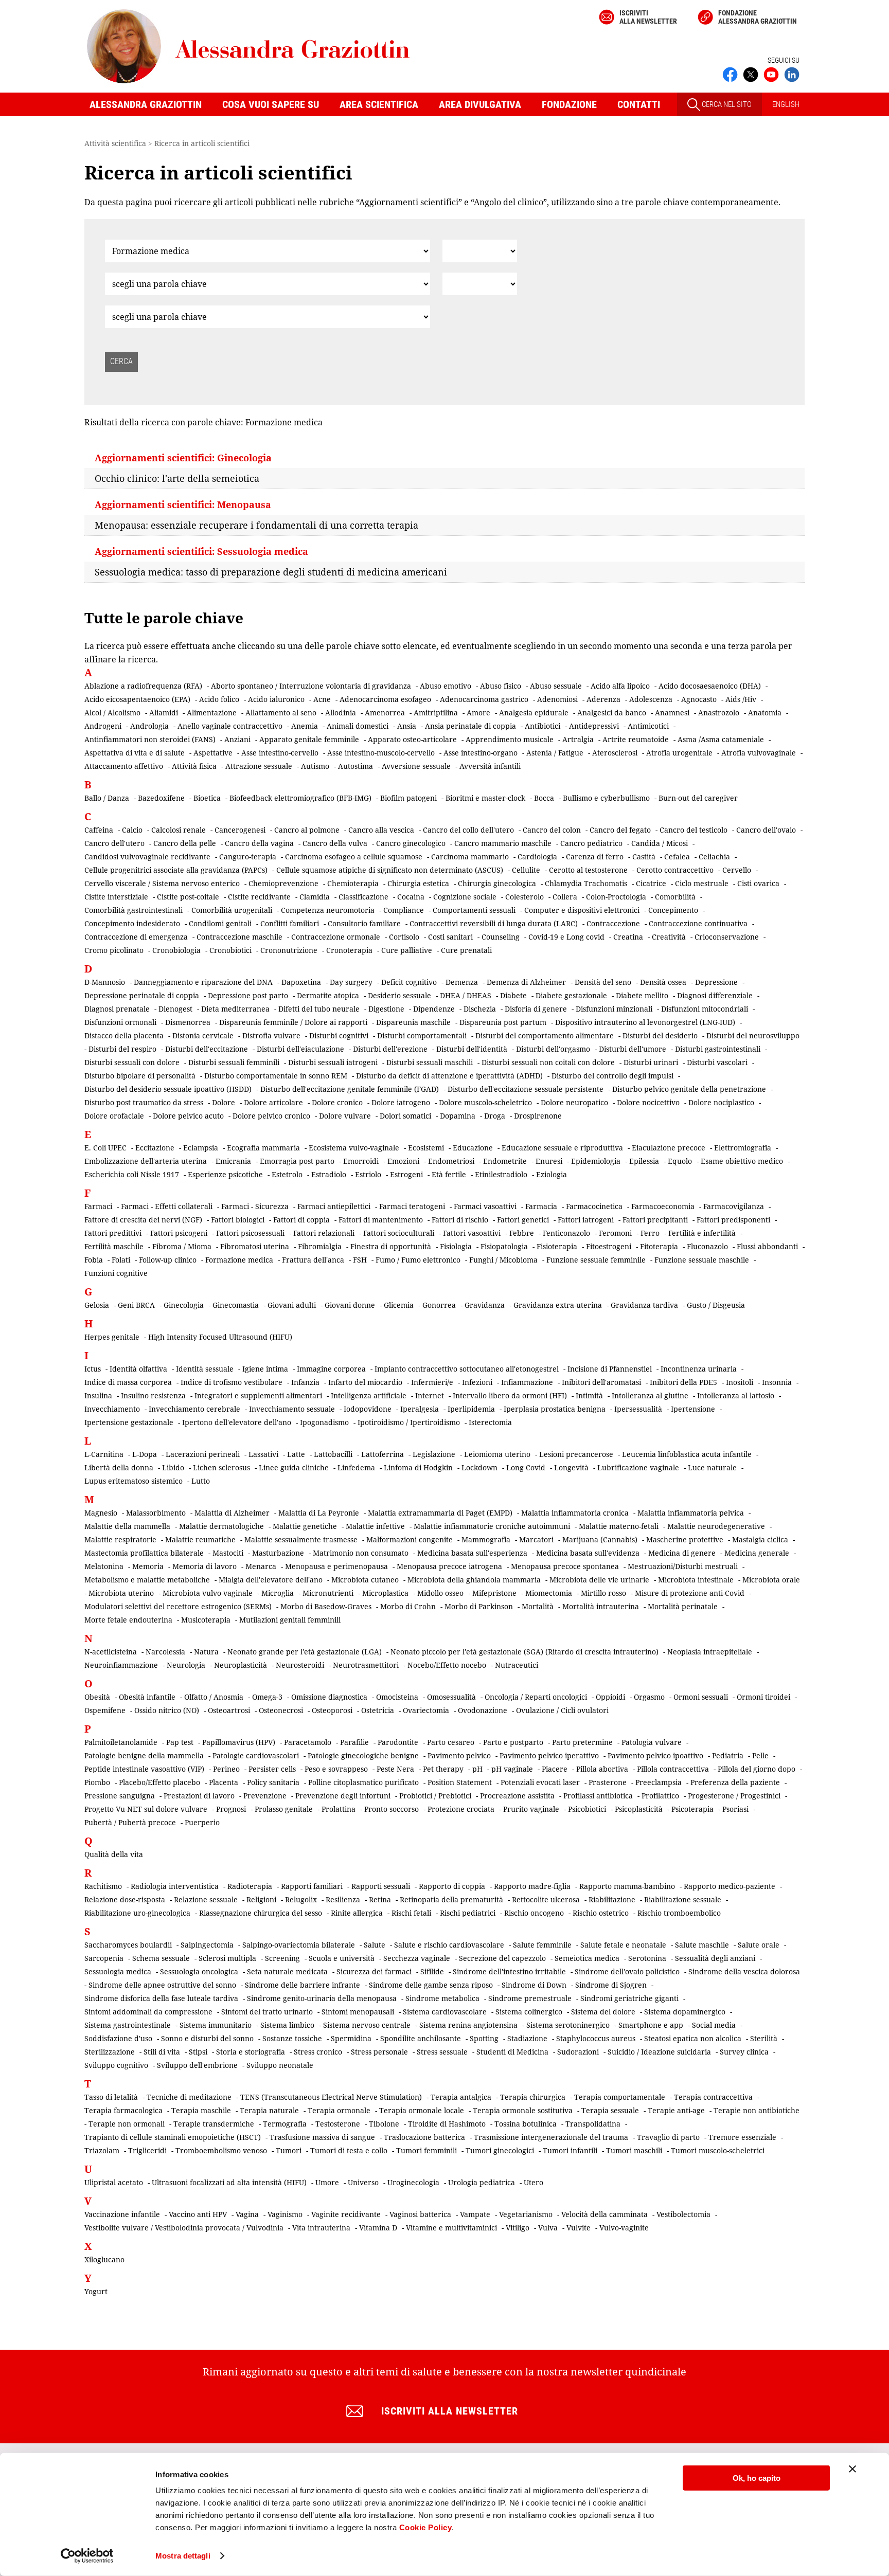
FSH (360, 1260)
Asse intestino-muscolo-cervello (381, 753)
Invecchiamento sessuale (292, 1409)
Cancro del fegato (620, 830)
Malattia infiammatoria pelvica (691, 1513)
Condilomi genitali (220, 923)
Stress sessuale (442, 2052)
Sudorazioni (578, 2052)
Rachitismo (103, 1886)
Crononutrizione (289, 950)
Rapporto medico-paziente (730, 1886)
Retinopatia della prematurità (451, 1899)
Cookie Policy (426, 2527)
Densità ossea (663, 982)
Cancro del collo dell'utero (468, 830)
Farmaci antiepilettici (334, 1206)
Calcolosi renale (179, 830)
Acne (322, 699)
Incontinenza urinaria (699, 1369)
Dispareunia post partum (503, 1022)
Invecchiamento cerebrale (194, 1409)
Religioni (261, 1899)
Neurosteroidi (300, 1665)
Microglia (278, 1593)
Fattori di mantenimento (381, 1220)
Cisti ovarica (758, 883)
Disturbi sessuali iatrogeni (333, 1062)
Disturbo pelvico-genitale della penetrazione (689, 1089)
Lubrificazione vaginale (638, 1467)
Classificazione (363, 897)
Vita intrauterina (321, 2228)
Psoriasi (735, 1809)
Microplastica (385, 1593)
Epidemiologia (596, 1161)
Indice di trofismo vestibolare (232, 1382)
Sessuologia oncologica (199, 1971)
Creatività (669, 937)
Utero (534, 2182)
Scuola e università (342, 1958)
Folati (121, 1260)
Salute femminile (542, 1945)
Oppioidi (610, 1697)
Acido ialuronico (276, 699)
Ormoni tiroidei (763, 1697)
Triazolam (102, 2150)
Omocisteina (397, 1697)
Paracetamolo (308, 1742)
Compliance (404, 910)
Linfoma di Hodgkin (418, 1467)
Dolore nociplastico (721, 1102)
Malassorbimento (156, 1513)
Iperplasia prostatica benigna (555, 1409)
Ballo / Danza (107, 798)
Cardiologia (537, 857)
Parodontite (398, 1742)
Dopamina (458, 1116)
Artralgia (578, 739)
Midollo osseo (440, 1593)
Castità (644, 857)
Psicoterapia (692, 1809)
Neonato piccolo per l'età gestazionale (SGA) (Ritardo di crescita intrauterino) (524, 1652)
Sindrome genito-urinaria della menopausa (322, 1998)
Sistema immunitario (216, 2025)
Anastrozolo (719, 713)
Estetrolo (287, 1174)
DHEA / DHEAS (466, 995)
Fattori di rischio (460, 1220)
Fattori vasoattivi (472, 1233)
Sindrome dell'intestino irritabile (509, 1971)
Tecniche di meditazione (189, 2097)
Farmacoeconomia (663, 1206)
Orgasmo (649, 1697)
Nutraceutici (517, 1665)
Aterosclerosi (615, 753)
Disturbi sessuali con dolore (132, 1062)
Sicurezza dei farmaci (374, 1971)
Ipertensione (693, 1409)
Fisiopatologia (504, 1246)
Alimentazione (212, 713)
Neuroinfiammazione (121, 1665)
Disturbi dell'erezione (390, 1049)
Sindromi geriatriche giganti (629, 1998)
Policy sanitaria (273, 1782)
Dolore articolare (273, 1102)
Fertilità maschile (114, 1246)
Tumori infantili (570, 2150)
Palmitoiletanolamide (121, 1742)
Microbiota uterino (121, 1593)
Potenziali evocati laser (540, 1782)
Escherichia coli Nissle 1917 (132, 1174)
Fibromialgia (320, 1246)
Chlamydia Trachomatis (586, 883)
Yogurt (96, 2291)
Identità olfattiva (138, 1369)
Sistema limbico (287, 2025)
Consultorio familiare (364, 923)
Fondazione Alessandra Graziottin (758, 17)
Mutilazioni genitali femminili (290, 1620)
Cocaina (411, 897)
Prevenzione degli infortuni (343, 1796)
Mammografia (486, 1539)
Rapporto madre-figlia (532, 1886)
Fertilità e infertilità (702, 1233)
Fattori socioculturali (399, 1233)
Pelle (760, 1755)
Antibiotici (543, 726)
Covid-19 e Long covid (566, 937)
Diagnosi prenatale (117, 1009)
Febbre (522, 1233)
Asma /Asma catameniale (721, 739)
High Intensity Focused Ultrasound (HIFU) (220, 1337)
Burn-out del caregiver (698, 798)
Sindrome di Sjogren (611, 1985)
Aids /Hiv (741, 699)
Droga (495, 1116)
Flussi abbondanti (767, 1246)
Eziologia (552, 1174)
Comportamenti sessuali (474, 910)
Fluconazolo (707, 1246)
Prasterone (608, 1782)
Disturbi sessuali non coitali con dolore (548, 1062)
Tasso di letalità (111, 2097)
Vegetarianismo (526, 2214)
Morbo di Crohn (408, 1606)
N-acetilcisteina (111, 1652)
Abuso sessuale (556, 686)
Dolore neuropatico (574, 1102)
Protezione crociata (461, 1809)
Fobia (94, 1260)
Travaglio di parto (668, 2137)
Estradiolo (329, 1174)
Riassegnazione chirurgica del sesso (261, 1913)
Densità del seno (603, 982)
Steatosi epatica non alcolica (693, 2038)
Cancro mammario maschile (503, 843)
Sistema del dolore (603, 2012)
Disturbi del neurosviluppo (753, 1035)
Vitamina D (378, 2228)
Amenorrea (385, 713)
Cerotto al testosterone (588, 870)
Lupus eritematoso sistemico (134, 1481)
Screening (282, 1958)
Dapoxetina (301, 982)
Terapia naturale (269, 2110)
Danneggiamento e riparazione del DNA (203, 982)
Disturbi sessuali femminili (234, 1062)
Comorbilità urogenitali (232, 910)
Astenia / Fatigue (555, 753)
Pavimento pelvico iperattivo (549, 1755)
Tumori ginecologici (500, 2150)
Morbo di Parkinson (479, 1606)
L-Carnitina (104, 1454)
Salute (375, 1945)
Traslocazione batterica (424, 2137)
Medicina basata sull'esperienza (472, 1553)
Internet (430, 1395)
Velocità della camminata (604, 2214)
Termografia (285, 2124)
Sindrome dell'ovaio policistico (627, 1971)
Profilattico (660, 1796)
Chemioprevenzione (283, 883)
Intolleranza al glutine (650, 1395)
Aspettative (213, 753)
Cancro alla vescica (381, 830)
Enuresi (549, 1161)
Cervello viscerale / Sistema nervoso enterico (162, 883)
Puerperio (202, 1822)
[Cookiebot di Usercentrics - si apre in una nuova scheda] (87, 2556)
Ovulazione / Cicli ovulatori (562, 1710)
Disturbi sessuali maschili (430, 1062)
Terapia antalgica (461, 2097)
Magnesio (101, 1513)
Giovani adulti (292, 1305)
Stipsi (198, 2052)
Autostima (355, 766)
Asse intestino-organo (481, 753)
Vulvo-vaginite (624, 2228)
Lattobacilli (333, 1454)
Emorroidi (361, 1161)
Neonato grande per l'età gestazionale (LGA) (305, 1652)
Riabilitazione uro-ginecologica (137, 1913)
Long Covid (526, 1467)
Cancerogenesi (240, 830)
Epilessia (644, 1161)
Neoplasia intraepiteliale (710, 1652)
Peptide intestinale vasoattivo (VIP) (144, 1769)
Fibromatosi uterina (255, 1246)
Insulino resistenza (153, 1395)
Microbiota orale (771, 1580)
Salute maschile (702, 1945)
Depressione (716, 982)
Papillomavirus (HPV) (239, 1742)
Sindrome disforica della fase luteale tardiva (161, 1998)
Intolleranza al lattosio (736, 1395)
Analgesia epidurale (534, 713)
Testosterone (338, 2124)
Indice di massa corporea (128, 1382)
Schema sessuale (161, 1958)
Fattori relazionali (324, 1233)
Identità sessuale (205, 1369)
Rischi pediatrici (468, 1913)
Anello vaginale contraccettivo (230, 726)
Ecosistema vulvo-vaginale (354, 1148)
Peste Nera (395, 1769)
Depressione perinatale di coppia (142, 995)
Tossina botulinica (526, 2124)
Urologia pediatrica (482, 2182)
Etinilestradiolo (501, 1174)
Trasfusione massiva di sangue (322, 2137)
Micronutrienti (328, 1593)
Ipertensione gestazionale (129, 1422)
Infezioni (477, 1382)
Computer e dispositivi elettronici (582, 910)
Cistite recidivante (259, 897)
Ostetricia (378, 1710)
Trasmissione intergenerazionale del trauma (551, 2137)
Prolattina (339, 1809)
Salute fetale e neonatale (623, 1945)
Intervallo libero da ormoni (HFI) (510, 1395)
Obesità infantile (147, 1697)
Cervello (737, 870)
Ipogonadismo (324, 1422)
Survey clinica (744, 2052)
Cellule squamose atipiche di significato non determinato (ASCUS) (390, 870)
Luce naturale (712, 1467)
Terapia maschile (201, 2110)
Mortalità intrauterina (601, 1606)
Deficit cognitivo (409, 982)
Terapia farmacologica (123, 2110)
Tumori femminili (426, 2150)
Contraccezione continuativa (698, 923)
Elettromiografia (743, 1148)
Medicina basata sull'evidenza (588, 1553)
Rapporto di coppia (452, 1886)
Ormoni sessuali (701, 1697)
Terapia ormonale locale (422, 2110)
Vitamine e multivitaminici (451, 2228)
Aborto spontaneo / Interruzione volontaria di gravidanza (311, 686)
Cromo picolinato (114, 950)
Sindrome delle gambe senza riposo (431, 1985)
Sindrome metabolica (442, 1998)
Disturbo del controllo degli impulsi (612, 1076)
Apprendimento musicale (510, 739)
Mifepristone (494, 1593)
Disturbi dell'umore (633, 1049)
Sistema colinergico (529, 2012)
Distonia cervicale (203, 1035)
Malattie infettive (375, 1526)
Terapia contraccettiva (713, 2097)
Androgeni (103, 726)
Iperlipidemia (471, 1409)
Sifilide (432, 1971)
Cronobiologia (176, 950)
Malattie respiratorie (120, 1539)
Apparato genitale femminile (309, 739)
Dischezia (480, 1009)
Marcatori (536, 1539)
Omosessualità (451, 1697)
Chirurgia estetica (418, 883)
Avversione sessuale (416, 766)
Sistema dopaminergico (685, 2012)
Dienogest (175, 1009)
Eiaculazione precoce (669, 1148)
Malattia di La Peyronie (319, 1513)
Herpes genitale (112, 1337)
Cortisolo (404, 937)
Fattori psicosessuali (250, 1233)
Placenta (224, 1782)
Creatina (628, 937)
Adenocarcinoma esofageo (385, 699)
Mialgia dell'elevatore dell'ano (271, 1580)
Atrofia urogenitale (679, 753)
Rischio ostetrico (601, 1913)
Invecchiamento (112, 1409)
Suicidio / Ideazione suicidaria (659, 2052)
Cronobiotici (230, 950)
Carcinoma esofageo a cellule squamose (354, 857)
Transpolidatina (593, 2124)
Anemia (305, 726)
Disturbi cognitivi (339, 1035)
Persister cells (272, 1769)
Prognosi (231, 1809)
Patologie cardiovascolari (256, 1755)
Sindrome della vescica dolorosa (744, 1971)
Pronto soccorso (392, 1809)
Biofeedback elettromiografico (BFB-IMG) (300, 798)
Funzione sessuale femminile (596, 1260)
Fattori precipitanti (655, 1220)
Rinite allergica (357, 1913)
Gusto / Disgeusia (716, 1305)
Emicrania (233, 1161)
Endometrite (505, 1161)
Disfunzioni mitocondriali (705, 1009)
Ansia (407, 726)
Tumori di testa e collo (349, 2150)
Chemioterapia (353, 883)
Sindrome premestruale (530, 1998)
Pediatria (728, 1755)
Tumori (289, 2150)
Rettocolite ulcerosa (546, 1899)
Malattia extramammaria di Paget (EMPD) (440, 1513)
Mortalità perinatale (683, 1606)
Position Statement (460, 1782)
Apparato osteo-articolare (412, 739)
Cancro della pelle (185, 843)
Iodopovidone (368, 1409)
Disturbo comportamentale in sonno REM (276, 1076)
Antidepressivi (594, 726)
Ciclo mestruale (702, 883)
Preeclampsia (659, 1782)
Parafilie (354, 1742)
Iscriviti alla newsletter (648, 17)
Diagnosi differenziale (715, 995)
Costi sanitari (450, 937)
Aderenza (603, 699)
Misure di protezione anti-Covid (690, 1593)
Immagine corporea (331, 1369)
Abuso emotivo (446, 686)
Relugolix (301, 1899)
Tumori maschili (634, 2150)
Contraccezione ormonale (336, 937)
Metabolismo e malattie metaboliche (147, 1580)
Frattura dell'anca (313, 1260)
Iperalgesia (420, 1409)
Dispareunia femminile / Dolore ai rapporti (293, 1022)
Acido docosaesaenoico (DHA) (710, 686)
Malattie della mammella (127, 1526)
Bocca (544, 798)
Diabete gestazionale (571, 995)
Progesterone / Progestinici (734, 1796)
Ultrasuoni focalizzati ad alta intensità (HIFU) (229, 2182)
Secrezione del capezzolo (502, 1958)
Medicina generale (757, 1553)
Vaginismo (285, 2214)
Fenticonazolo (566, 1233)
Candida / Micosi (660, 843)
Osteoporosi (332, 1710)
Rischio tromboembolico (679, 1913)
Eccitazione (155, 1148)
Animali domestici (358, 726)
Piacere (555, 1769)
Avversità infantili (490, 766)
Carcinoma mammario (470, 857)
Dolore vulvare (345, 1116)
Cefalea (677, 857)
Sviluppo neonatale (280, 2065)
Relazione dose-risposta (125, 1899)
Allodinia (341, 713)
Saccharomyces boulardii (128, 1945)
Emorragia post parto (297, 1161)
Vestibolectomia (683, 2214)
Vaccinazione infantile (122, 2214)
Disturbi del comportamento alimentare (545, 1035)
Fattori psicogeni (179, 1233)
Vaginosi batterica (420, 2214)
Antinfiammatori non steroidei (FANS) (150, 739)
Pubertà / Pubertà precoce (130, 1822)
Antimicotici (648, 726)
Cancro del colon (552, 830)
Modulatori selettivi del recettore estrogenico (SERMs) (178, 1606)
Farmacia (541, 1206)
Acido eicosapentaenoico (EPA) (137, 699)
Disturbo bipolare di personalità (140, 1076)
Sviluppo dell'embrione (197, 2065)
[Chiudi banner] (852, 2469)
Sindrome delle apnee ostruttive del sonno (162, 1985)
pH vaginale (512, 1769)
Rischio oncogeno (534, 1913)
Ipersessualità (638, 1409)
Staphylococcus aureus (596, 2038)
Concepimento (673, 910)
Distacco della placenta (124, 1035)
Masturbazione (278, 1553)
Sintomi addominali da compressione (148, 2012)
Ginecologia (184, 1305)
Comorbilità (675, 897)
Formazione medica (239, 1260)
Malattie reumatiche (200, 1539)
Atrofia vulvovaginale (759, 753)
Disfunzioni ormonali (120, 1022)
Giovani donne (350, 1305)
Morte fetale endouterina (128, 1620)
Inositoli (740, 1382)
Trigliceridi (147, 2150)
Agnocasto (699, 699)
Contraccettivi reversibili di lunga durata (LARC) (494, 923)
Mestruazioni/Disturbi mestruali (683, 1566)
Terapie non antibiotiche (757, 2110)
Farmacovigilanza (734, 1206)
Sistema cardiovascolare (445, 2012)
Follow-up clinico (168, 1260)
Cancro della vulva (335, 843)
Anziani (237, 739)
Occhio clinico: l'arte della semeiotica (177, 478)
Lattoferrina (383, 1454)
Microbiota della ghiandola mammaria (474, 1580)
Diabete (513, 995)
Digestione (386, 1009)
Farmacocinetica (594, 1206)
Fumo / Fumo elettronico (418, 1260)
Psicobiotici (587, 1809)
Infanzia (305, 1382)
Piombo (97, 1782)
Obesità (97, 1697)
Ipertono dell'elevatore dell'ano (237, 1422)
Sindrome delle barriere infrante (303, 1985)
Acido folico (219, 699)
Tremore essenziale (742, 2137)
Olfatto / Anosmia (214, 1697)
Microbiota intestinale (696, 1580)
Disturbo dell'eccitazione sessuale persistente (526, 1089)
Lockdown (479, 1467)
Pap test (180, 1742)
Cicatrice (651, 883)
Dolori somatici (405, 1116)
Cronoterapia (349, 950)
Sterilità (764, 2038)
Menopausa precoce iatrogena (449, 1566)
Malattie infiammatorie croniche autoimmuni (492, 1526)
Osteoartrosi (229, 1710)
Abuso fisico (501, 686)
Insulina (98, 1395)
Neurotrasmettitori (366, 1665)
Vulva (548, 2228)
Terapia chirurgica (533, 2097)
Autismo (315, 766)
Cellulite (526, 870)
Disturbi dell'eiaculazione (300, 1049)
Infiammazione (527, 1382)
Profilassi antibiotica (598, 1796)
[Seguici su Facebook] (730, 74)
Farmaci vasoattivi (485, 1206)
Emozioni (403, 1161)
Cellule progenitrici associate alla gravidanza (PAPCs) (176, 870)
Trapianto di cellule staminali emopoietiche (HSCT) (173, 2137)
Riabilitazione (612, 1899)
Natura (206, 1652)
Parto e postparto (513, 1742)
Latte (296, 1454)
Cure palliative (407, 950)
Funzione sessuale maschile (702, 1260)
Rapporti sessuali (381, 1886)
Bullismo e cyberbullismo (606, 798)
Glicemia (399, 1305)
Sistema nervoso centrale (367, 2025)
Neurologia (186, 1665)
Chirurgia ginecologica (497, 883)
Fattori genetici (523, 1220)
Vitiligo (518, 2228)
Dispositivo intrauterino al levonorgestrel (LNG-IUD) (645, 1022)
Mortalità (538, 1606)
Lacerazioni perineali (203, 1454)
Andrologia (149, 726)
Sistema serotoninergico (568, 2025)
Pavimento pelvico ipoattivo (655, 1755)
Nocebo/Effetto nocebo (447, 1665)
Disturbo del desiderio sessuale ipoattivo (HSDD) (168, 1089)
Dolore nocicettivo (648, 1102)
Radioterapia (250, 1886)
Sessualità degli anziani (715, 1958)
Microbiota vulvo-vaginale (208, 1593)
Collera (565, 897)
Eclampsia (201, 1148)
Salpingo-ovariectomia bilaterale (299, 1945)
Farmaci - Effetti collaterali (167, 1206)
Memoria (148, 1566)
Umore (327, 2182)
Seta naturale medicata (287, 1971)
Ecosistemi (426, 1148)
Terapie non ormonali (127, 2124)
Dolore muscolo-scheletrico (485, 1102)
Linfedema (356, 1467)
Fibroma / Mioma (182, 1246)
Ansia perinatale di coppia (470, 726)
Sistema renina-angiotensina (468, 2025)
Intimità (589, 1395)
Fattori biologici (238, 1220)
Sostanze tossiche (292, 2038)
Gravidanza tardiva (644, 1305)
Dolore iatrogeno (401, 1102)
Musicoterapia (206, 1620)
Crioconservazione (727, 937)
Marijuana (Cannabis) (600, 1539)
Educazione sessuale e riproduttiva (562, 1148)
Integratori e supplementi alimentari (258, 1395)
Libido (173, 1467)
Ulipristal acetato (114, 2182)
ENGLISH (786, 104)
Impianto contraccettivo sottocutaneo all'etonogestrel (467, 1369)
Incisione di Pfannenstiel (610, 1369)
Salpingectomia (207, 1945)
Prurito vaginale (531, 1809)
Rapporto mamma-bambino (627, 1886)
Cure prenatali (466, 950)
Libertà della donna (119, 1467)
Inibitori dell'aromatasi (601, 1382)
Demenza (462, 982)
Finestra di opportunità (391, 1246)
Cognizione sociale (465, 897)
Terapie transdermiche (214, 2124)
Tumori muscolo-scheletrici (718, 2150)
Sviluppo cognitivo (116, 2065)
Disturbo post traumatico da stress (144, 1102)
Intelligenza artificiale (369, 1395)
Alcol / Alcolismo (112, 713)
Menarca (261, 1566)
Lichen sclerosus (221, 1467)
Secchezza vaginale (417, 1958)
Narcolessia (165, 1652)
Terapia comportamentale (620, 2097)
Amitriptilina (436, 713)
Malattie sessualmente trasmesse (301, 1539)
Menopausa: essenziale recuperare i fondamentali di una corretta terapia (256, 525)
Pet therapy (443, 1769)
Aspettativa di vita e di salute (135, 753)
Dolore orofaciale (114, 1116)
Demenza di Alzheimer (526, 982)
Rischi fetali (411, 1913)
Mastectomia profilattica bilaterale (144, 1553)
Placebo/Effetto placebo (159, 1782)
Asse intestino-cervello (280, 753)
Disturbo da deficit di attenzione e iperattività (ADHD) (449, 1076)
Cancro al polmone (307, 830)
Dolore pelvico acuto (188, 1116)
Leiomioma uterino (497, 1454)
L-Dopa (145, 1454)
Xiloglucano (104, 2259)
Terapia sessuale (610, 2110)
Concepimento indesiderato (132, 923)
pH (477, 1769)
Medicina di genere (682, 1553)
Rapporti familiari (312, 1886)
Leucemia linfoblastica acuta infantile (687, 1454)
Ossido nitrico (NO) (167, 1710)
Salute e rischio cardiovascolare (449, 1945)
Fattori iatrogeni (586, 1220)
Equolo (680, 1161)
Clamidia (315, 897)
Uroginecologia (413, 2182)
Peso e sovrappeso (336, 1769)
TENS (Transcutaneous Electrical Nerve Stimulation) (331, 2097)
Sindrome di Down (534, 1985)
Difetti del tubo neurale (319, 1009)
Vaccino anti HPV (198, 2214)
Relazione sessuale (206, 1899)
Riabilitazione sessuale (683, 1899)
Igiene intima (265, 1369)
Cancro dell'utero (114, 843)
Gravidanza (485, 1305)
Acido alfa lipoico (620, 686)
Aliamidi (164, 713)
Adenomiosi (557, 699)
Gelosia (97, 1305)
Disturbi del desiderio (660, 1035)
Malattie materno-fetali (619, 1526)
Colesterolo (524, 897)
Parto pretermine (582, 1742)
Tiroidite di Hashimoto (447, 2124)
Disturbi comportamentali (422, 1035)
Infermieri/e (432, 1382)
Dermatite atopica (328, 995)
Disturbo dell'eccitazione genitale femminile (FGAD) (350, 1089)
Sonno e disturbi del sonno (207, 2038)
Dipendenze (434, 1009)
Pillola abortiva (602, 1769)
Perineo (226, 1769)
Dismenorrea (188, 1022)
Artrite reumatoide (636, 739)
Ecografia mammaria (263, 1148)
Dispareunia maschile (413, 1022)
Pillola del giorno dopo (757, 1769)
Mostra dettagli (183, 2556)
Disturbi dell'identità (472, 1049)
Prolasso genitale (284, 1809)
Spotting (484, 2038)
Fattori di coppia (301, 1220)
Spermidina (351, 2038)
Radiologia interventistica (175, 1886)
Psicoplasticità (639, 1809)
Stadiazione (527, 2038)
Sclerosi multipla (227, 1958)
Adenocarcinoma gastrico (484, 699)
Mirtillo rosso (603, 1593)
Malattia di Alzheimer (232, 1513)
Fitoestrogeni (609, 1246)
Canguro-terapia (248, 857)
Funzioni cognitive (116, 1273)
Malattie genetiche (305, 1526)
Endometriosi (451, 1161)
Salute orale (759, 1945)
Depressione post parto (248, 995)
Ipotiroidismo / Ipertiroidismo (409, 1422)
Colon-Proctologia (616, 897)
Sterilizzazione (110, 2052)
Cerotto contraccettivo (675, 870)
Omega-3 (267, 1697)
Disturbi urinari (651, 1062)
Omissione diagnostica (329, 1697)
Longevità (571, 1467)
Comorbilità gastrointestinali (134, 910)
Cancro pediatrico (591, 843)
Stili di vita (162, 2052)
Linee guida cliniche (294, 1467)
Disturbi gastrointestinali (718, 1049)
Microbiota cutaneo (365, 1580)
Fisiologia (456, 1246)
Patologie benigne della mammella (144, 1755)
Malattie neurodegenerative (716, 1526)
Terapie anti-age (676, 2110)
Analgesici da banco (612, 713)
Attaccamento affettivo (124, 766)
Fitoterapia (659, 1246)
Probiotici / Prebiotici (435, 1796)
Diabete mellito (642, 995)
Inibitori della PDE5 (683, 1382)
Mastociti (228, 1553)
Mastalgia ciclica (760, 1539)
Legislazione (434, 1454)
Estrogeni (406, 1174)
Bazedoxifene (161, 798)
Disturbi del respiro (122, 1049)
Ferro (650, 1233)
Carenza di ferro (595, 857)
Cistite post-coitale (188, 897)
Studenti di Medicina (512, 2052)
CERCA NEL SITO (726, 104)
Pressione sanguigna (120, 1796)
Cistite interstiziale (116, 897)
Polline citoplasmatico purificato (363, 1782)
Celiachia (714, 857)
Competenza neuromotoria (328, 910)
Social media (714, 2025)
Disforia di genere (536, 1009)
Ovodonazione (483, 1710)
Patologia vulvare (652, 1742)
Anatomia (765, 713)
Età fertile (449, 1174)
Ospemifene (105, 1710)
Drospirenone (538, 1116)
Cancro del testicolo (694, 830)
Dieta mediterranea (235, 1009)
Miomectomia (549, 1593)
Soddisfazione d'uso (118, 2038)
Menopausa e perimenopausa (336, 1566)
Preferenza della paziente (735, 1782)
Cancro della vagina (259, 843)
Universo (363, 2182)
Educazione (473, 1148)
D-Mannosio (105, 982)
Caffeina (99, 830)
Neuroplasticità (241, 1665)
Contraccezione (613, 923)
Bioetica (207, 798)
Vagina (247, 2214)
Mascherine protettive (685, 1539)
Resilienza (343, 1899)
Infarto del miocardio (365, 1382)
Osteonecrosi (281, 1710)
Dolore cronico (337, 1102)
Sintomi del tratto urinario (267, 2012)
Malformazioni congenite (410, 1539)
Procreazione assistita (517, 1796)
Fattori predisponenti (733, 1220)
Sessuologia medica (118, 1971)
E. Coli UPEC (105, 1148)
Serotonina (647, 1958)
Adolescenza (651, 699)
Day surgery (351, 982)
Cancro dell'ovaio (766, 830)
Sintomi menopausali (358, 2012)
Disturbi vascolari (717, 1062)
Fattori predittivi (113, 1233)
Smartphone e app (651, 2025)
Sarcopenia (104, 1958)
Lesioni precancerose (576, 1454)
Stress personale (379, 2052)
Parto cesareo (451, 1742)
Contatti (639, 104)
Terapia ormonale (339, 2110)
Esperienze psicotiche (225, 1174)
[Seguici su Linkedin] (792, 74)
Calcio (132, 830)
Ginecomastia (236, 1305)
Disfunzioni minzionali (614, 1009)
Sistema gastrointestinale (128, 2025)
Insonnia (777, 1382)
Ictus (93, 1369)
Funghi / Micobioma (503, 1260)
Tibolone (384, 2124)
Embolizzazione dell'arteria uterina (146, 1161)
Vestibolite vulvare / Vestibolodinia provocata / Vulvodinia (184, 2228)
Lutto (201, 1481)
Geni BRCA (136, 1305)
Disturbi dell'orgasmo (553, 1049)
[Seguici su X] (751, 74)
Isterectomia (490, 1422)
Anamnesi (672, 713)
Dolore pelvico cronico (271, 1116)
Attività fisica (194, 766)
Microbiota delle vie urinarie (599, 1580)
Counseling (501, 937)
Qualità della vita (114, 1854)
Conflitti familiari (290, 923)
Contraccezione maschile (239, 937)
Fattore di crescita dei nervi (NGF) (143, 1220)
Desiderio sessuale (399, 995)
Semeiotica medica (587, 1958)
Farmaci (98, 1206)
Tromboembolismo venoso (221, 2150)
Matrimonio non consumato (361, 1553)
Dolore (224, 1102)
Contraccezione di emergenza (136, 937)
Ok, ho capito (757, 2478)
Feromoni (615, 1233)
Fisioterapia (557, 1246)
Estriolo (368, 1174)
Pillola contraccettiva (673, 1769)
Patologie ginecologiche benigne (363, 1755)
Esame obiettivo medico (742, 1161)
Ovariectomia (426, 1710)
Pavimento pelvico (459, 1755)
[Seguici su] (771, 74)
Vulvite (579, 2228)
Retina (380, 1899)
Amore (478, 713)
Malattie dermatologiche (221, 1526)
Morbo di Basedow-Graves (326, 1606)
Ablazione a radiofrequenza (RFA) (143, 686)
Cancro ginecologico (411, 843)
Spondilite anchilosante (421, 2038)
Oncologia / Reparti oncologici (536, 1697)
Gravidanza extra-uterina (558, 1305)
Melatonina (104, 1566)
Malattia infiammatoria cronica (575, 1513)
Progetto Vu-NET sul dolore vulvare (146, 1809)
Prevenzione (265, 1796)
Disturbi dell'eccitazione (207, 1049)
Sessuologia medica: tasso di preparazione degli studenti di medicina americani (271, 572)
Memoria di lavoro (205, 1566)
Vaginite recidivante (346, 2214)
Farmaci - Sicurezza (255, 1206)
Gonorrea (439, 1305)
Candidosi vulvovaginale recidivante (147, 857)
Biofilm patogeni (408, 798)
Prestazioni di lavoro (199, 1796)
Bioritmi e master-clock (485, 798)
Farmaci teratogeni (412, 1206)
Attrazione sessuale (259, 766)
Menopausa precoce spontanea (565, 1566)
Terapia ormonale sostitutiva (523, 2110)
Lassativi (263, 1454)
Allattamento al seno (281, 713)
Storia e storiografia (251, 2052)
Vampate (475, 2214)
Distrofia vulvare (271, 1035)
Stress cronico (318, 2052)
